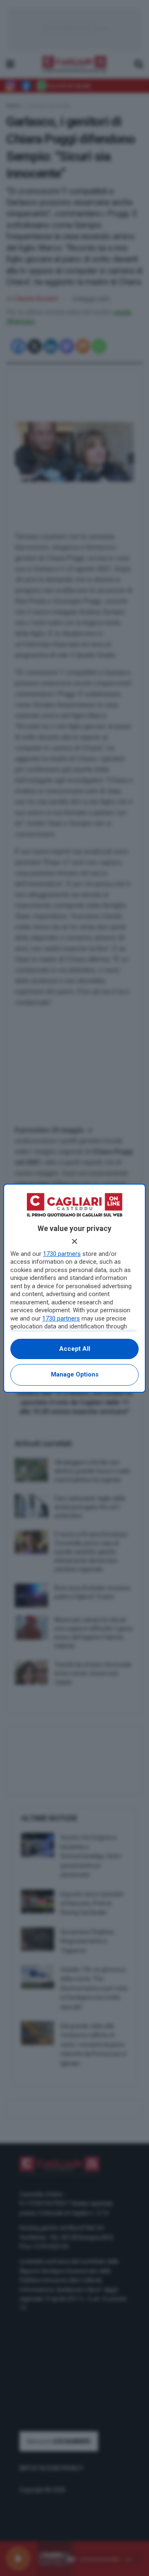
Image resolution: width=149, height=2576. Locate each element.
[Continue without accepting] (74, 1241)
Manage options (75, 1374)
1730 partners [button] (62, 1254)
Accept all (75, 1349)
